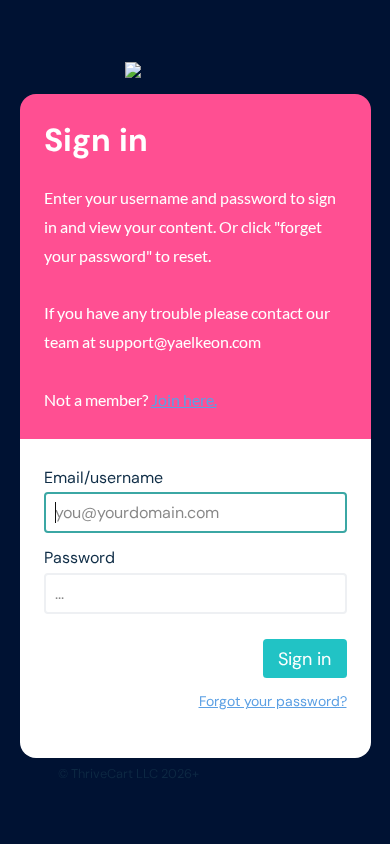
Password (79, 557)
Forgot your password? (273, 701)
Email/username (103, 477)
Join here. (184, 399)
